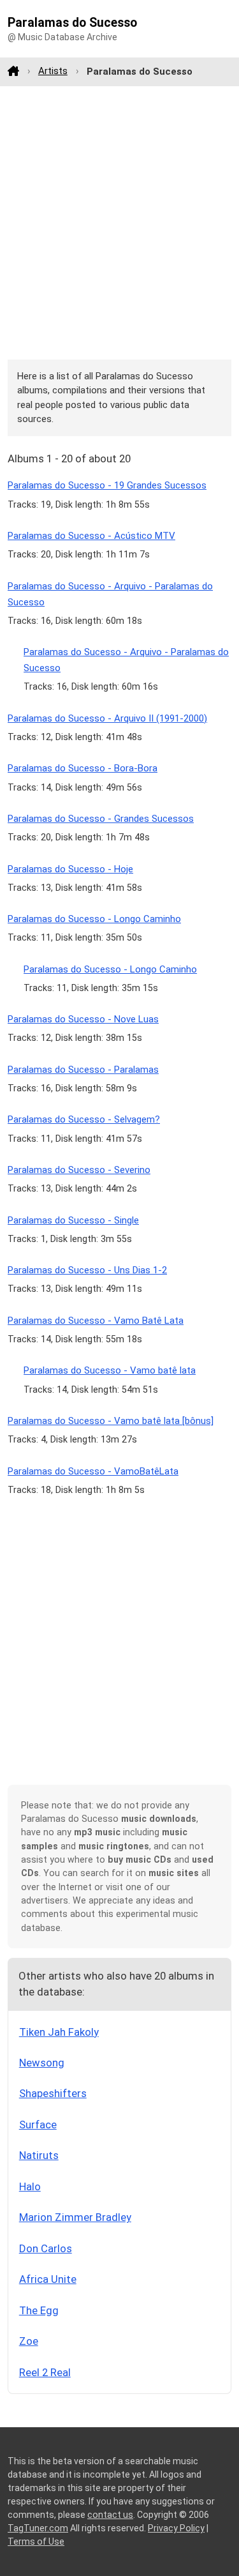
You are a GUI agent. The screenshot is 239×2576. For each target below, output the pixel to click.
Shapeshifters (53, 2093)
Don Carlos (46, 2248)
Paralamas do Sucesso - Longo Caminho (94, 919)
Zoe (29, 2341)
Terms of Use (36, 2542)
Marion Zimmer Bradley (75, 2217)
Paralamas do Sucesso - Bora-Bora (83, 768)
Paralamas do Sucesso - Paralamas (83, 1070)
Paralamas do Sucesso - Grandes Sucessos (101, 819)
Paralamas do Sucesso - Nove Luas (83, 1019)
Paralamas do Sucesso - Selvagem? (84, 1119)
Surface (38, 2125)
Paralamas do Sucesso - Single (73, 1220)
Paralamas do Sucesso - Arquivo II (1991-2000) (107, 718)
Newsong (42, 2063)
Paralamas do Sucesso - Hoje (70, 869)
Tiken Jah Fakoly (59, 2032)
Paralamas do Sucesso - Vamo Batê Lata (96, 1321)
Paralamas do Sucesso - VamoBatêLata (93, 1471)
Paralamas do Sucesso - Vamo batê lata (110, 1370)
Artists (53, 71)
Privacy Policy (176, 2528)
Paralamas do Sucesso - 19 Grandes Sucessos (107, 485)
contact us (110, 2515)
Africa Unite (48, 2279)
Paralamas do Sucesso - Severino (79, 1170)
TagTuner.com (38, 2528)
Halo (30, 2186)
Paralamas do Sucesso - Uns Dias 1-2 (87, 1270)
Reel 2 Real (45, 2372)
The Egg (39, 2310)
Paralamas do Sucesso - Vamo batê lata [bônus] (111, 1421)
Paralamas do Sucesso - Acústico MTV (91, 536)
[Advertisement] (119, 223)
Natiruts (39, 2155)
